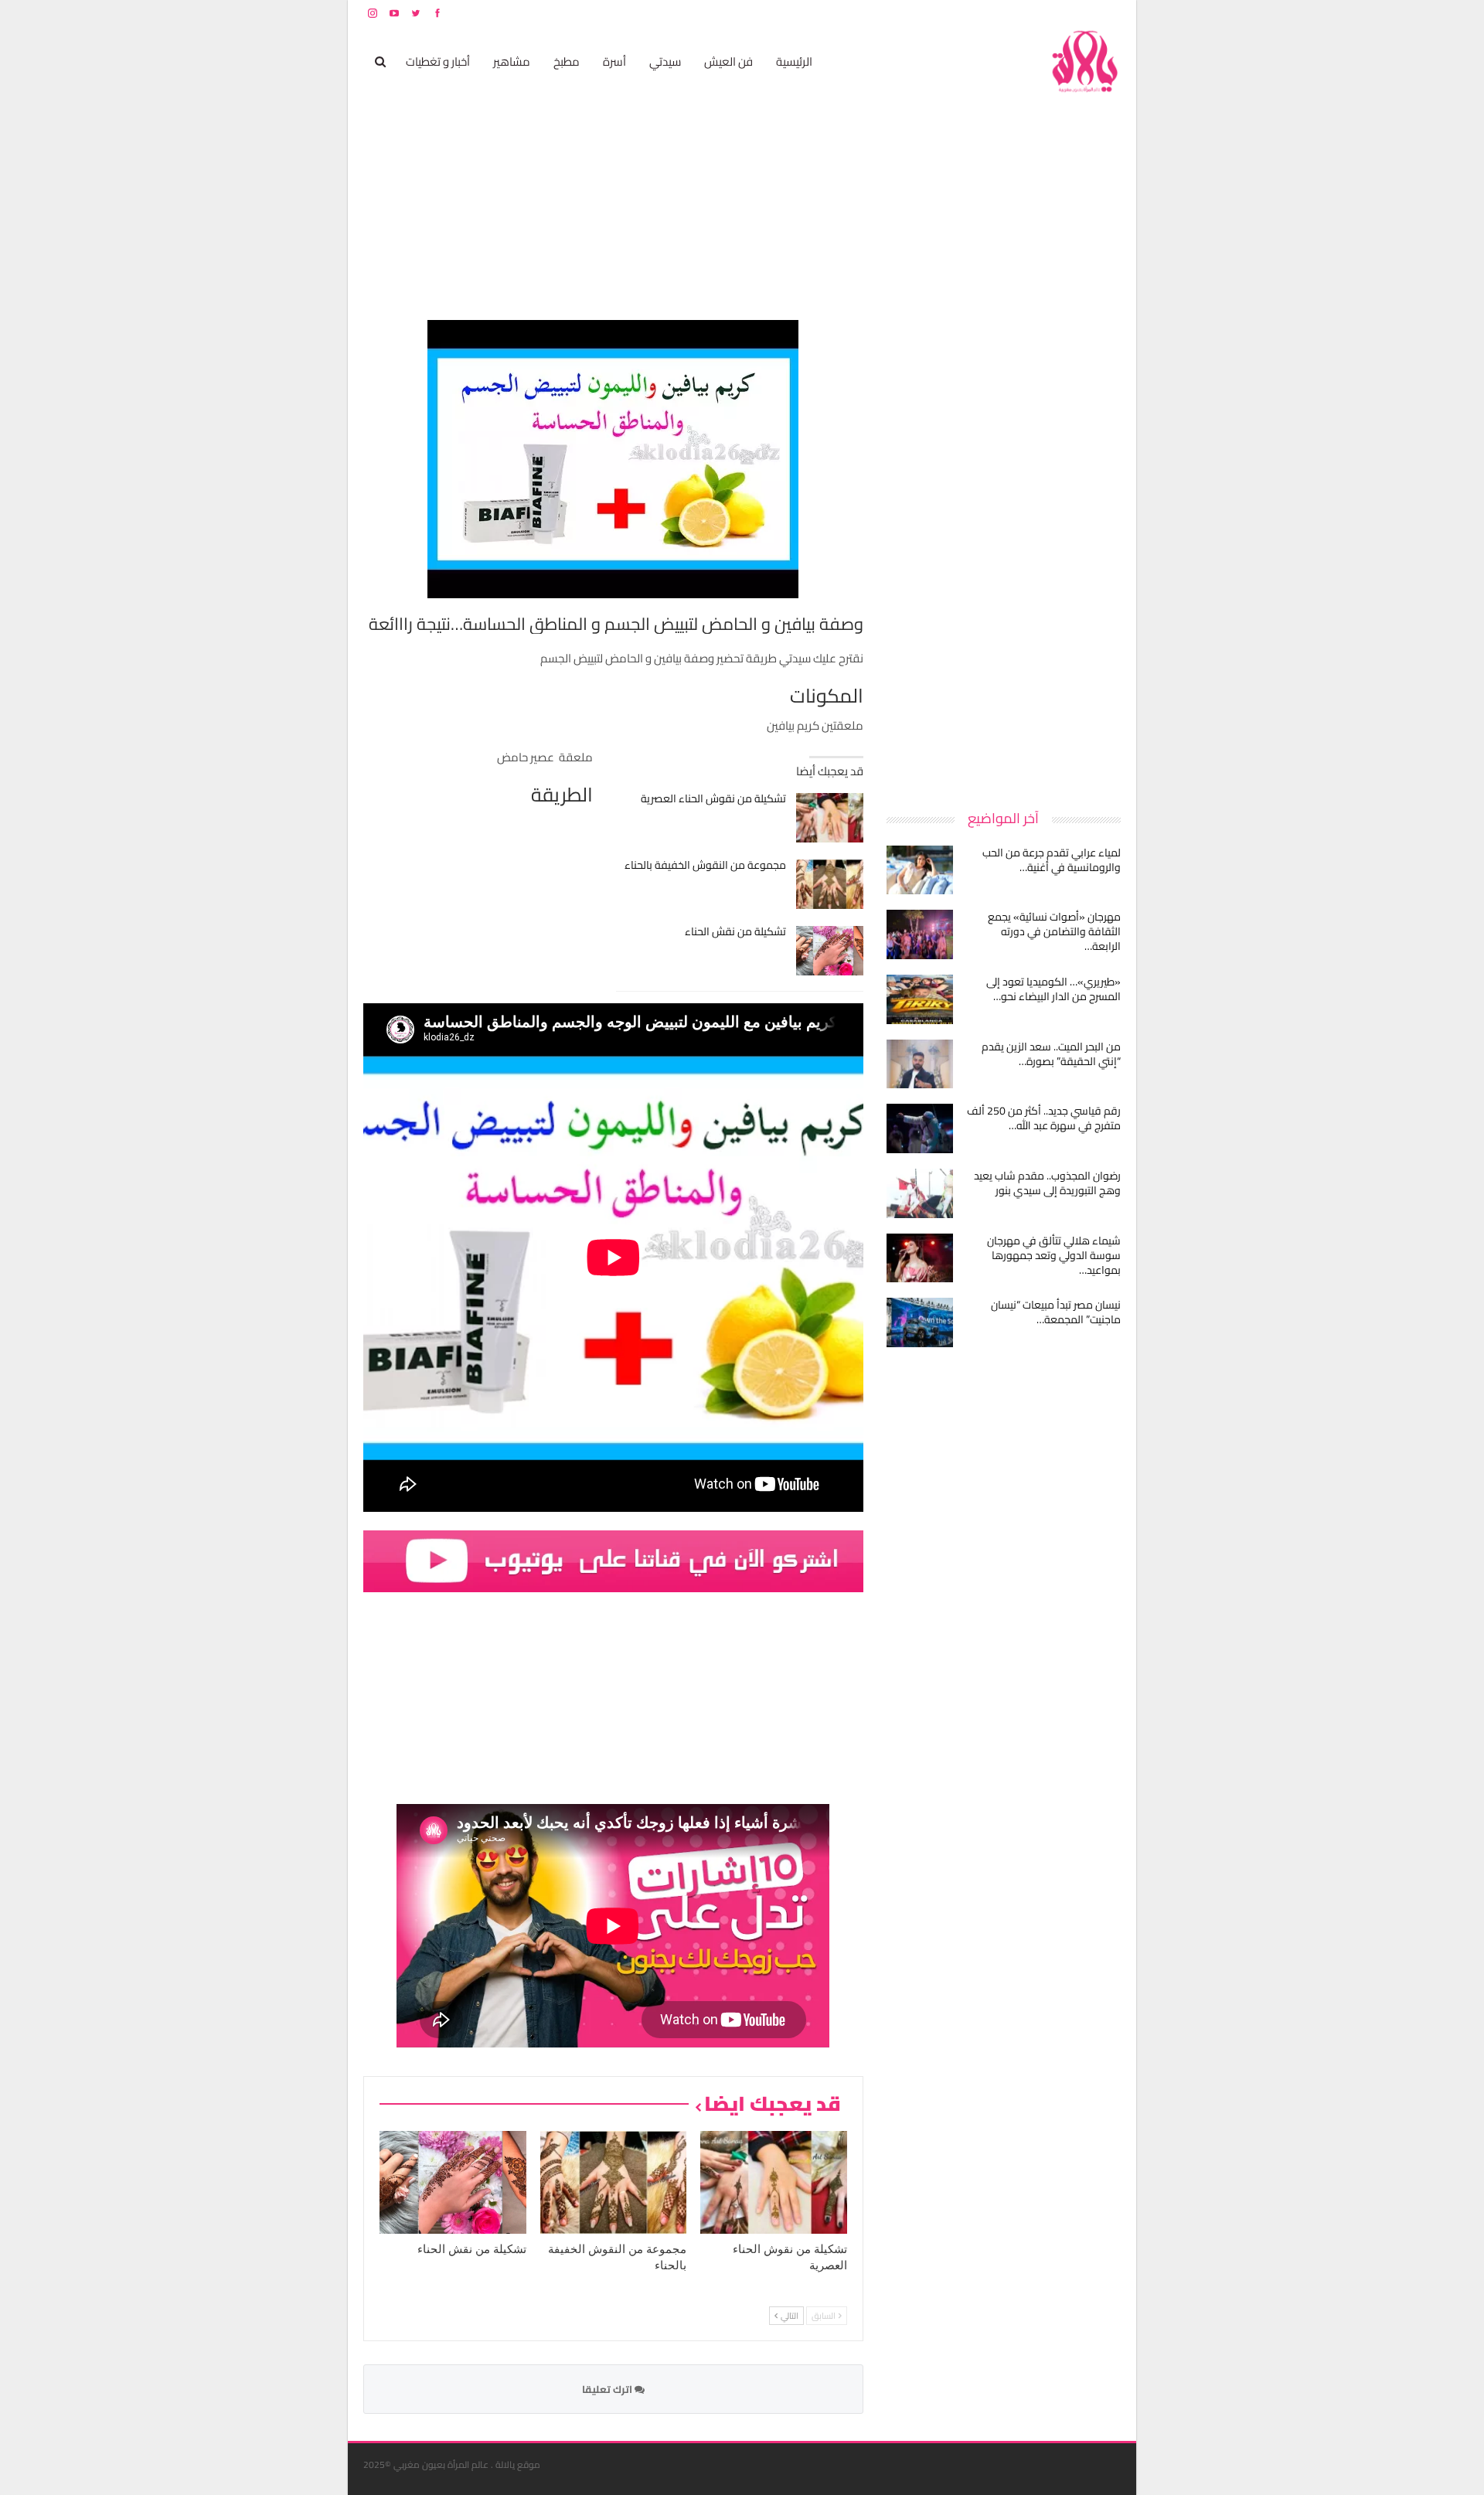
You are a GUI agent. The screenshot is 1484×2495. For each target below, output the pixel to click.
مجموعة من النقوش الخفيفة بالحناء (705, 865)
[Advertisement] (1005, 552)
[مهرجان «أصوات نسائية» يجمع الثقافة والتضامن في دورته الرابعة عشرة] (920, 934)
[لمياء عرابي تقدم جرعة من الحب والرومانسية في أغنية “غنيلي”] (920, 870)
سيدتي (665, 61)
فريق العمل (1066, 13)
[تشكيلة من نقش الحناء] (830, 951)
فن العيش (728, 61)
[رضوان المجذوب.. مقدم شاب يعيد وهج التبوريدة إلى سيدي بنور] (920, 1193)
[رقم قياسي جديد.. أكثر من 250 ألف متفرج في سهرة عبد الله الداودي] (920, 1128)
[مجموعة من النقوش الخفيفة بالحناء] (830, 884)
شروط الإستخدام (972, 13)
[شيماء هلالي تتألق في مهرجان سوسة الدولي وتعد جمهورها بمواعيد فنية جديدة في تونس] (920, 1258)
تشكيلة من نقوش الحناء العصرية (713, 798)
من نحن (1109, 13)
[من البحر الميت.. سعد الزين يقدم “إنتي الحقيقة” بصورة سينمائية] (920, 1064)
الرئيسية (794, 61)
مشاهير (512, 61)
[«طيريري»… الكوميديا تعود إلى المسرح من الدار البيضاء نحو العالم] (920, 999)
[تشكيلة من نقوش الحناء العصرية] (830, 818)
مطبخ (567, 61)
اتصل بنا (1022, 13)
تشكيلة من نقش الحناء (735, 931)
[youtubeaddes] (613, 1560)
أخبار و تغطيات (438, 61)
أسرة (614, 61)
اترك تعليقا (608, 2389)
